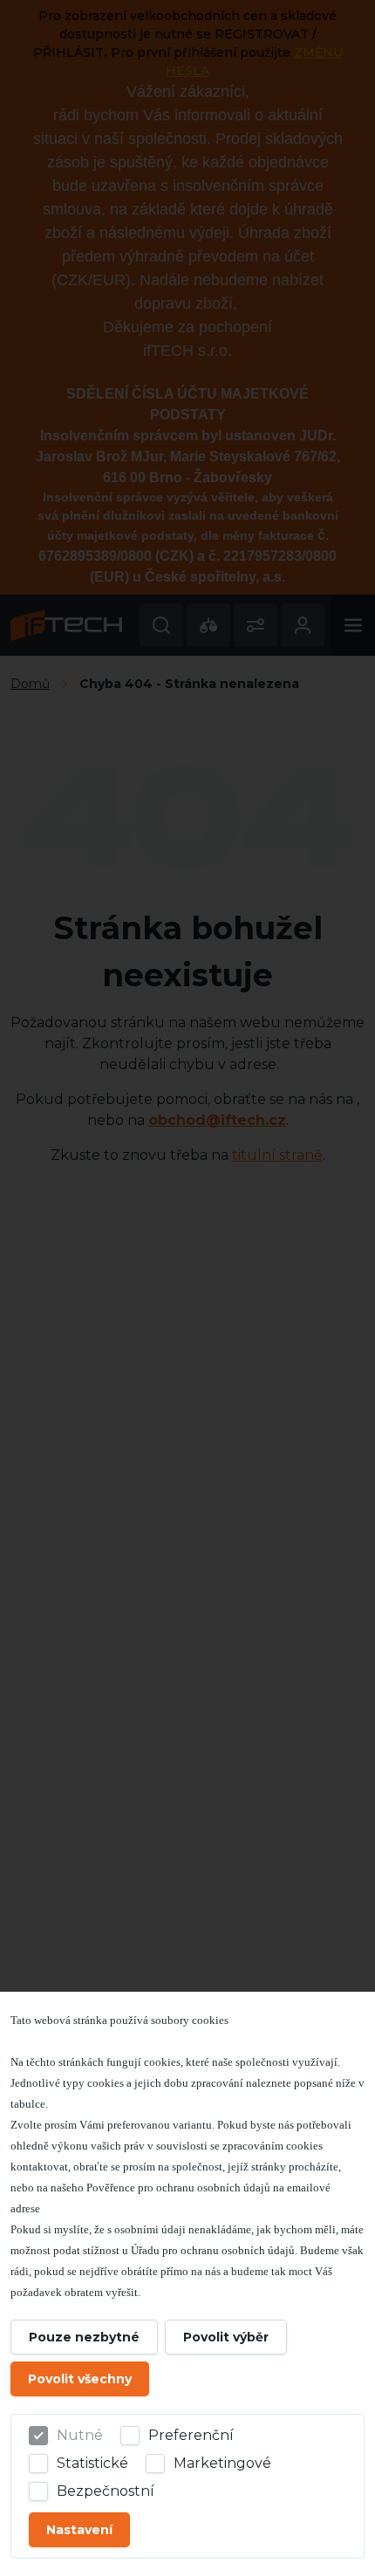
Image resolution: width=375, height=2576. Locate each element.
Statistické (92, 2463)
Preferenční (191, 2435)
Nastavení (79, 2530)
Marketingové (222, 2463)
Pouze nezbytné (84, 2337)
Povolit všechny (80, 2379)
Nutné (80, 2435)
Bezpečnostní (106, 2491)
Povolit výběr (226, 2337)
